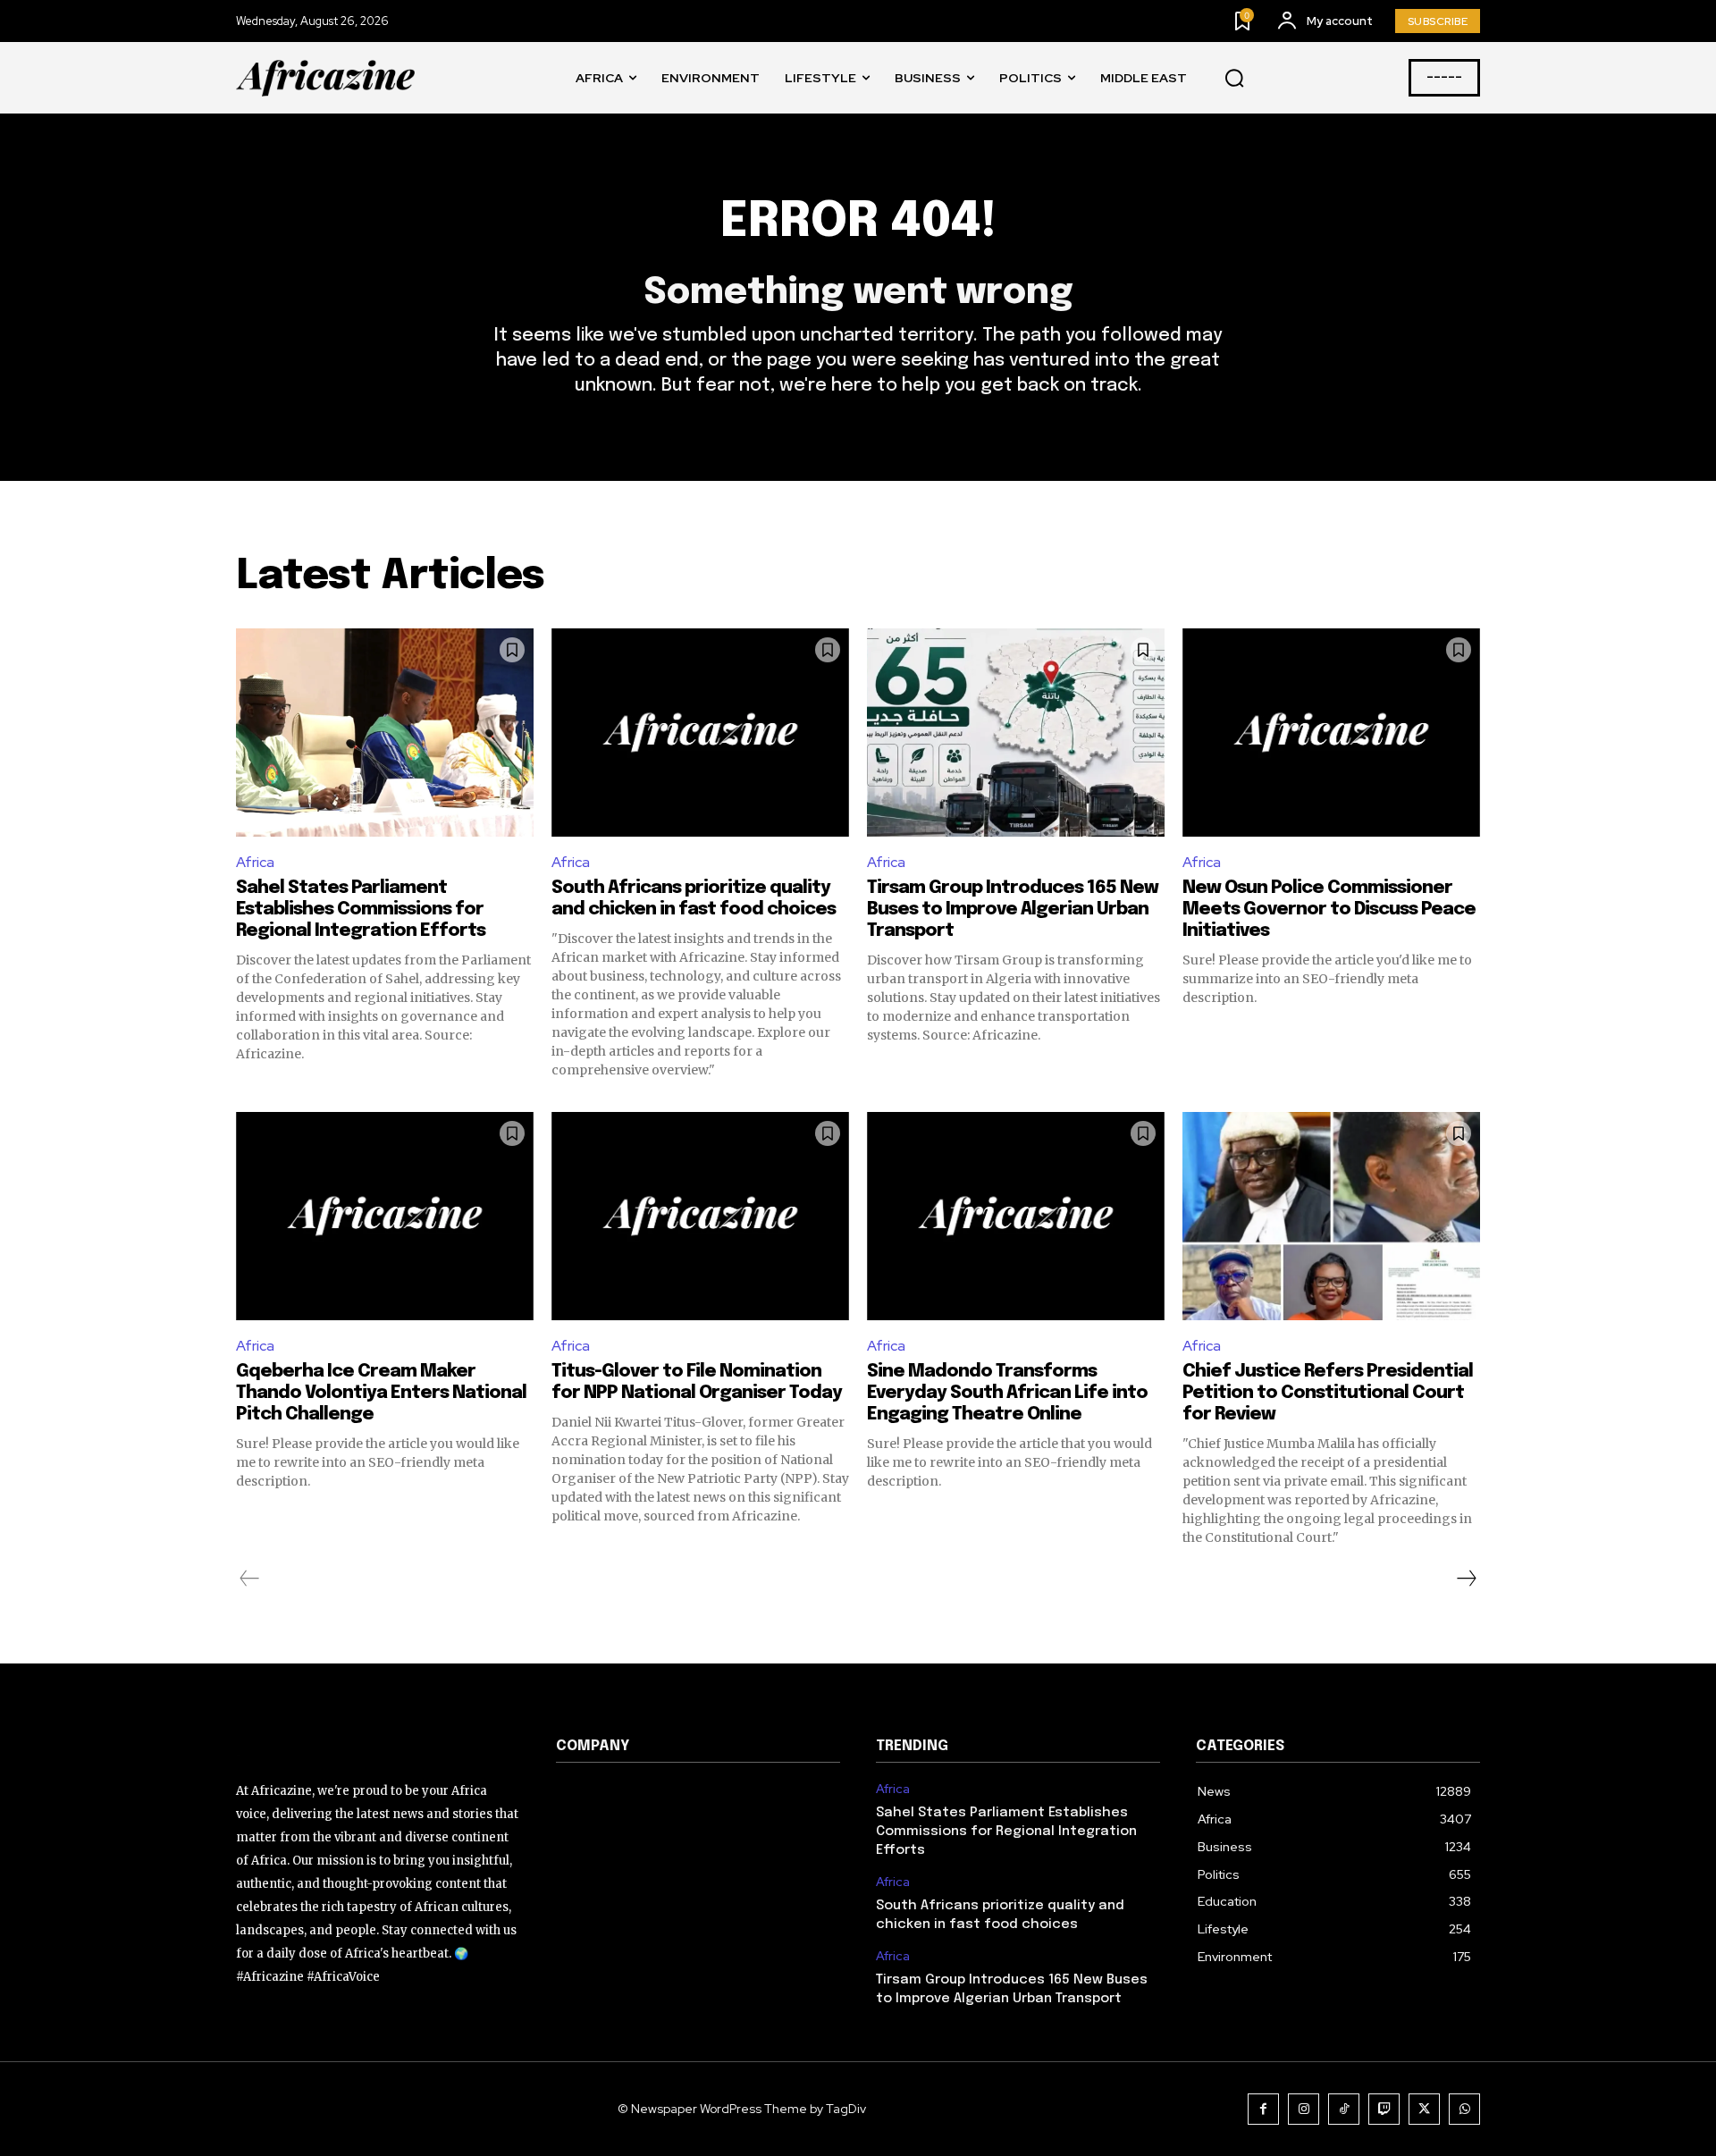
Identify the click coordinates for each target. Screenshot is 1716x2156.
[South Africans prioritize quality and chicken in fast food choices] (700, 733)
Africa (255, 862)
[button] (1234, 79)
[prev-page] (250, 1579)
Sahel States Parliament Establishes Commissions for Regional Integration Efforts (361, 910)
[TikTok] (1344, 2109)
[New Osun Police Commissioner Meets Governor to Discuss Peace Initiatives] (1331, 733)
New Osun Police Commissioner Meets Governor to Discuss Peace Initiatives (1329, 910)
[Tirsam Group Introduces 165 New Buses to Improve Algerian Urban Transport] (1016, 733)
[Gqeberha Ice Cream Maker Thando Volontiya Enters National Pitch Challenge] (385, 1216)
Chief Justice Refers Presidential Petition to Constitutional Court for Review (1328, 1393)
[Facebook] (1263, 2109)
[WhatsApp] (1464, 2109)
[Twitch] (1384, 2109)
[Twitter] (1424, 2109)
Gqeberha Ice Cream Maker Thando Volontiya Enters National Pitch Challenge (381, 1393)
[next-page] (1466, 1579)
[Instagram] (1304, 2109)
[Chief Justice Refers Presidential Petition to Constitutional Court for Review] (1331, 1216)
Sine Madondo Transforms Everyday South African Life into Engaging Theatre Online (1007, 1393)
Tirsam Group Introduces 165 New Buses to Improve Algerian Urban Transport (1013, 910)
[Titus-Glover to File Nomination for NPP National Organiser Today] (700, 1216)
